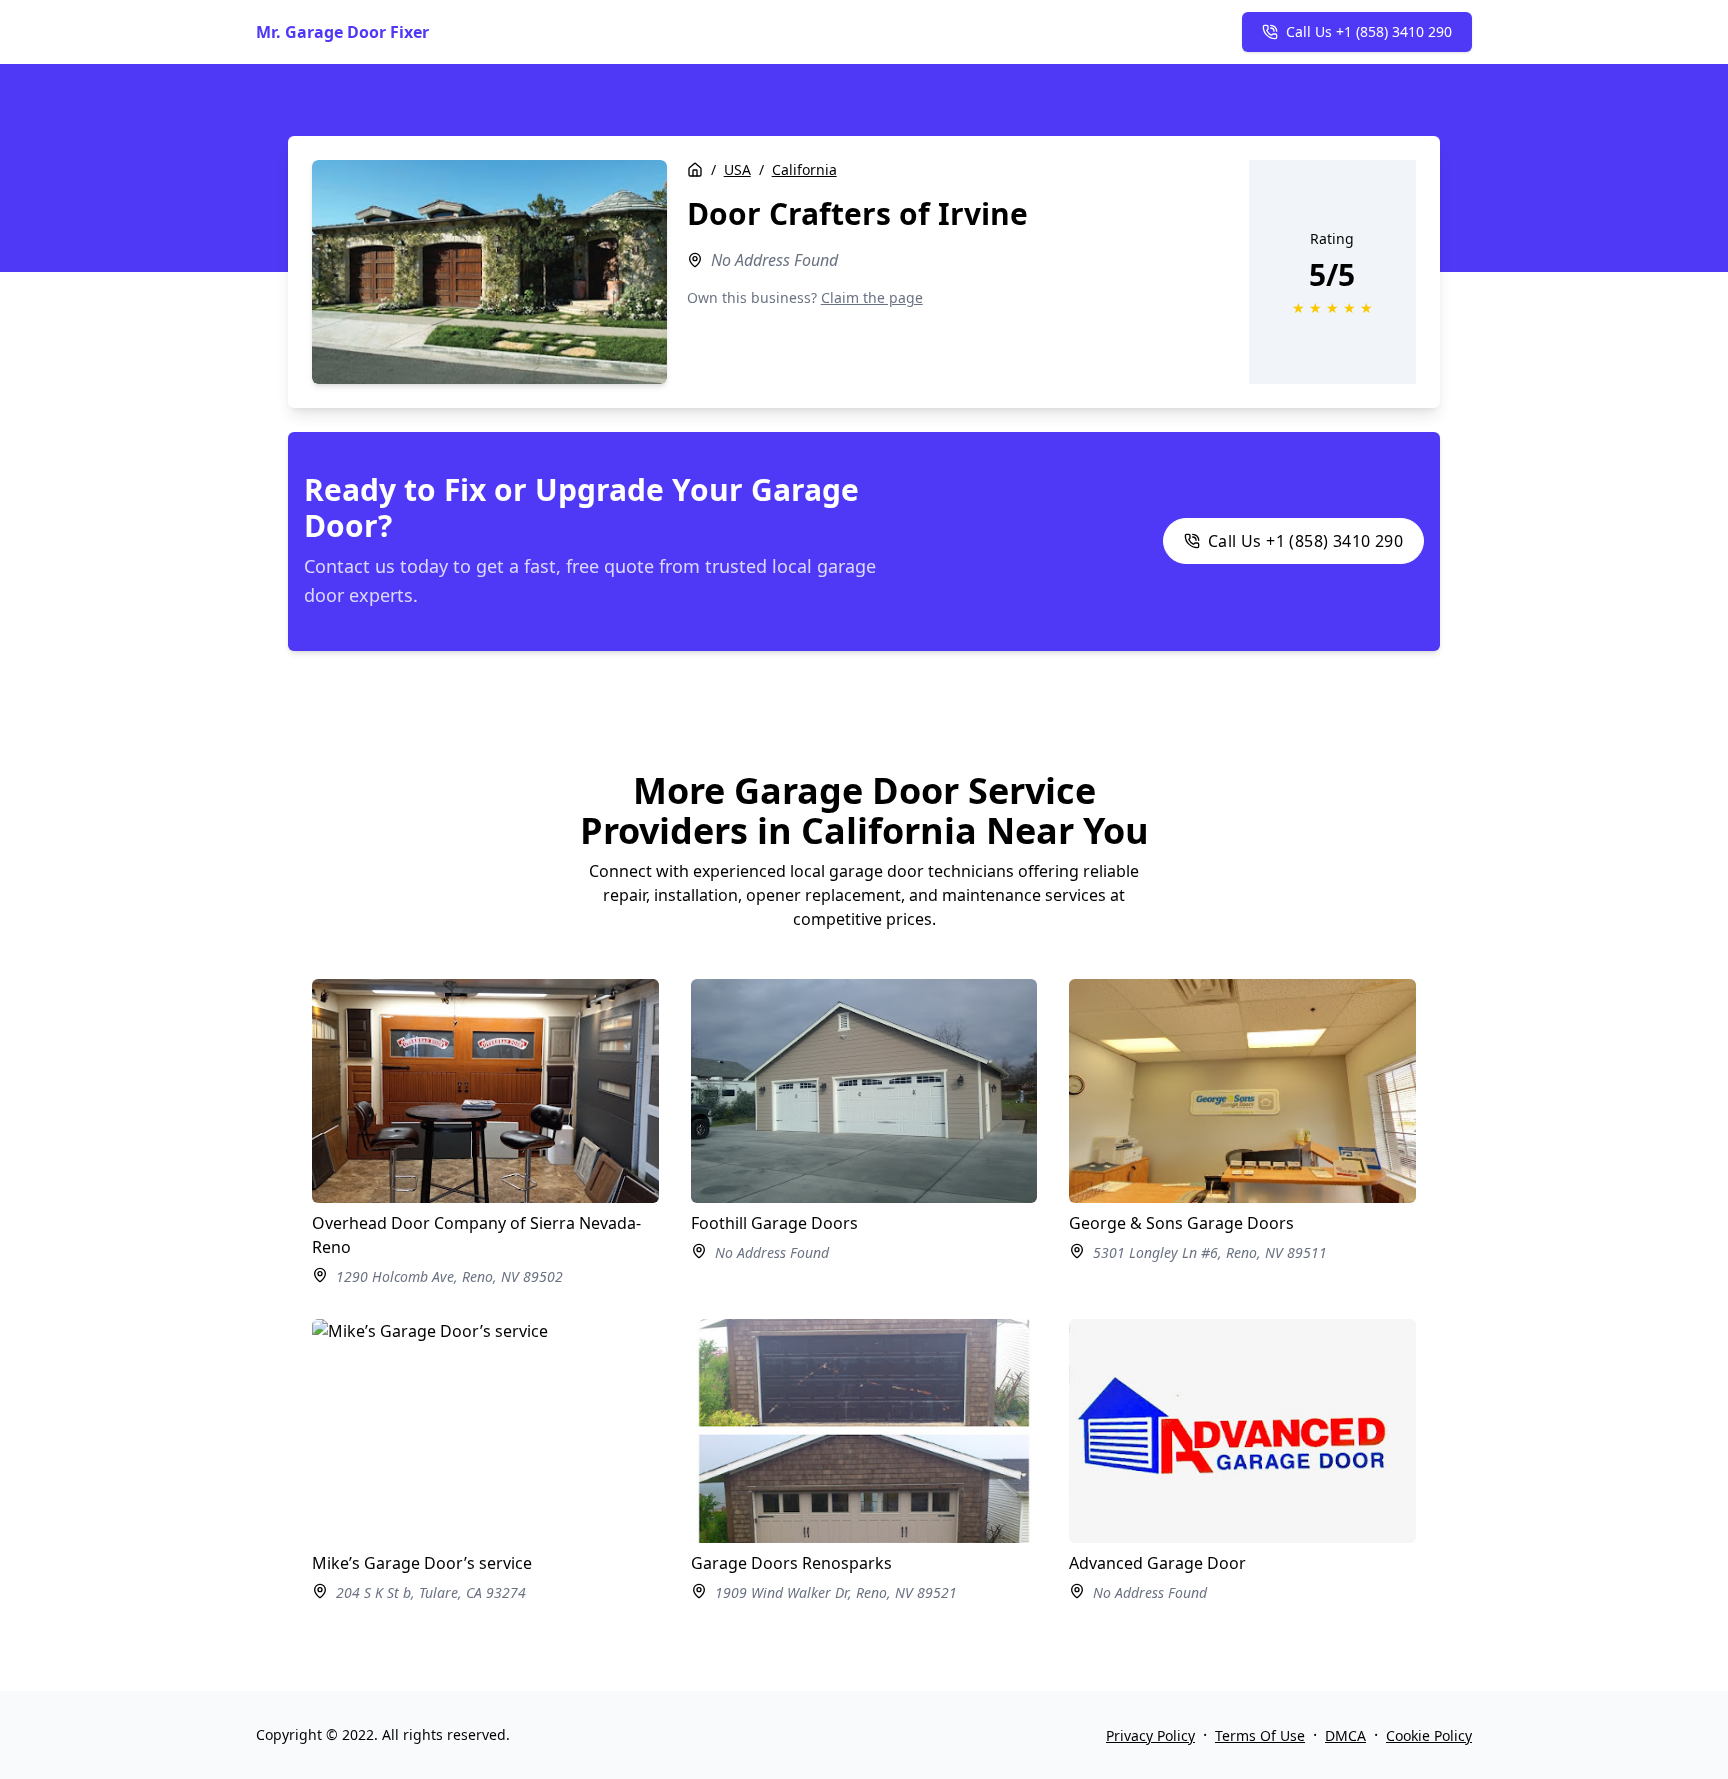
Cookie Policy (1429, 1735)
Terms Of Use (1260, 1735)
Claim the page (872, 297)
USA (737, 169)
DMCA (1345, 1735)
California (804, 169)
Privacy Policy (1150, 1735)
